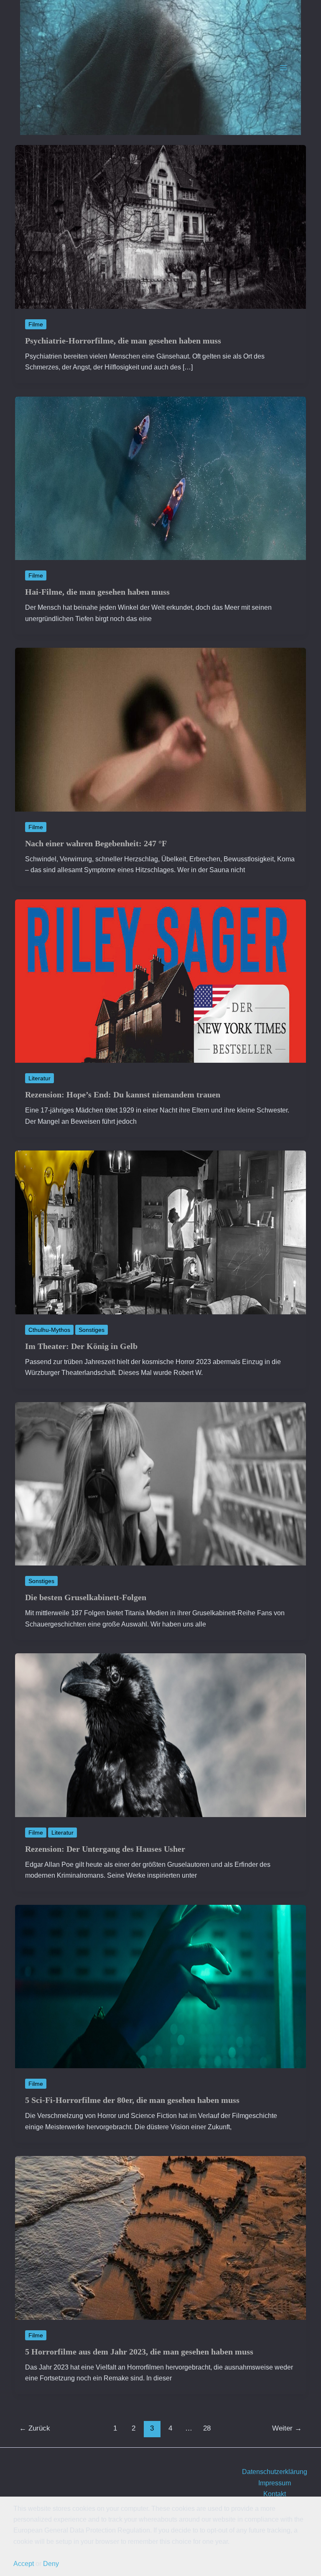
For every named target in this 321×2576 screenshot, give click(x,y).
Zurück (35, 2428)
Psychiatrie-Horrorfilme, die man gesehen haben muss (123, 341)
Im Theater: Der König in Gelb (81, 1346)
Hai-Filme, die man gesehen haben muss (97, 592)
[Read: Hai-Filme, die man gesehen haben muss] (160, 478)
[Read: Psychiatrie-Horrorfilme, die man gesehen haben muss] (160, 226)
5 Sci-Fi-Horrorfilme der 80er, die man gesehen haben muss (132, 2100)
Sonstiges (92, 1330)
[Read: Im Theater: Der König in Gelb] (160, 1232)
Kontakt (275, 2494)
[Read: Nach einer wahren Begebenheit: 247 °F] (160, 729)
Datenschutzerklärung (275, 2472)
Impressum (275, 2483)
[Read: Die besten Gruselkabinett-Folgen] (160, 1483)
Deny (51, 2564)
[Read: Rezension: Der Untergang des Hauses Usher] (160, 1735)
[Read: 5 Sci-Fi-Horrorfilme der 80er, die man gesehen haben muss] (160, 1986)
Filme (36, 324)
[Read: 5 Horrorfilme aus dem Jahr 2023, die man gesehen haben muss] (160, 2237)
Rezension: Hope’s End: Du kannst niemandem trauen (123, 1095)
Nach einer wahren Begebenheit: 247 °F (96, 843)
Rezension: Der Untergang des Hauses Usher (105, 1849)
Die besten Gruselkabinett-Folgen (86, 1597)
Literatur (39, 1078)
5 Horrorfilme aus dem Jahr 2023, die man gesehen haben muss (139, 2352)
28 (207, 2428)
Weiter (287, 2428)
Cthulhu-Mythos (49, 1330)
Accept (24, 2564)
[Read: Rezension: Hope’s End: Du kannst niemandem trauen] (160, 981)
